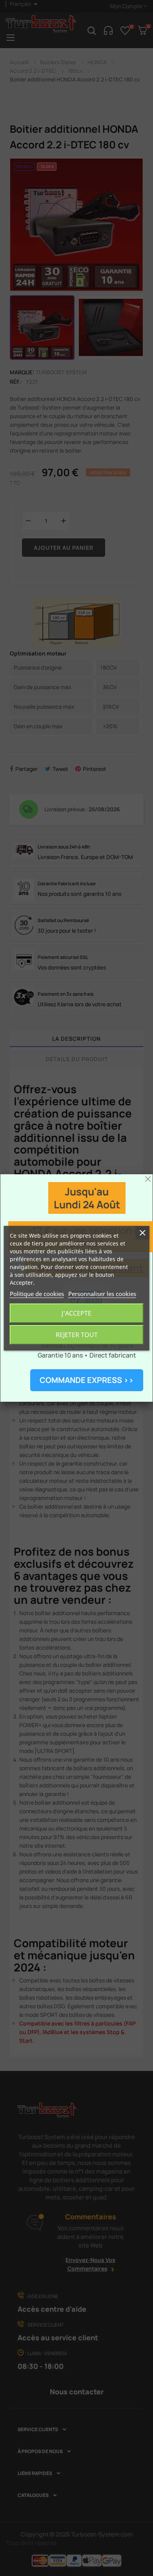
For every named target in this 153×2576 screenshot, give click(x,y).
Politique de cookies (37, 1294)
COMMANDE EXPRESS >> (87, 1380)
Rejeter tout (77, 1335)
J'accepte (76, 1313)
